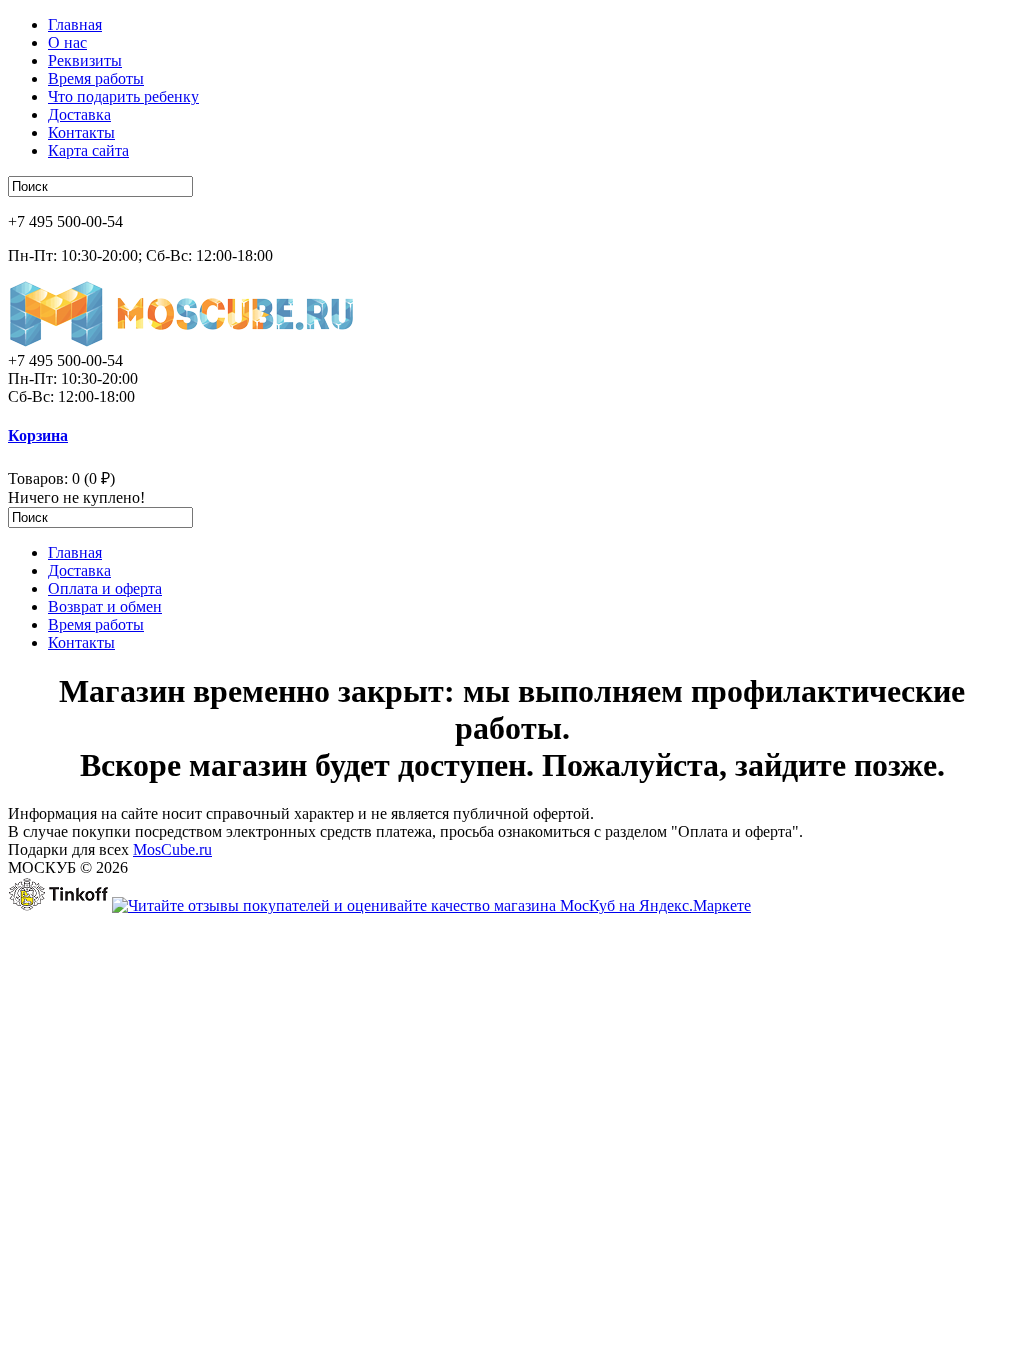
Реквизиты (85, 60)
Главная (75, 24)
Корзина (38, 435)
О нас (67, 42)
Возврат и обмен (105, 606)
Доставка (79, 114)
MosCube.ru (172, 849)
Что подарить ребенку (123, 96)
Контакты (81, 132)
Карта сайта (88, 150)
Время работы (96, 78)
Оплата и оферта (105, 588)
